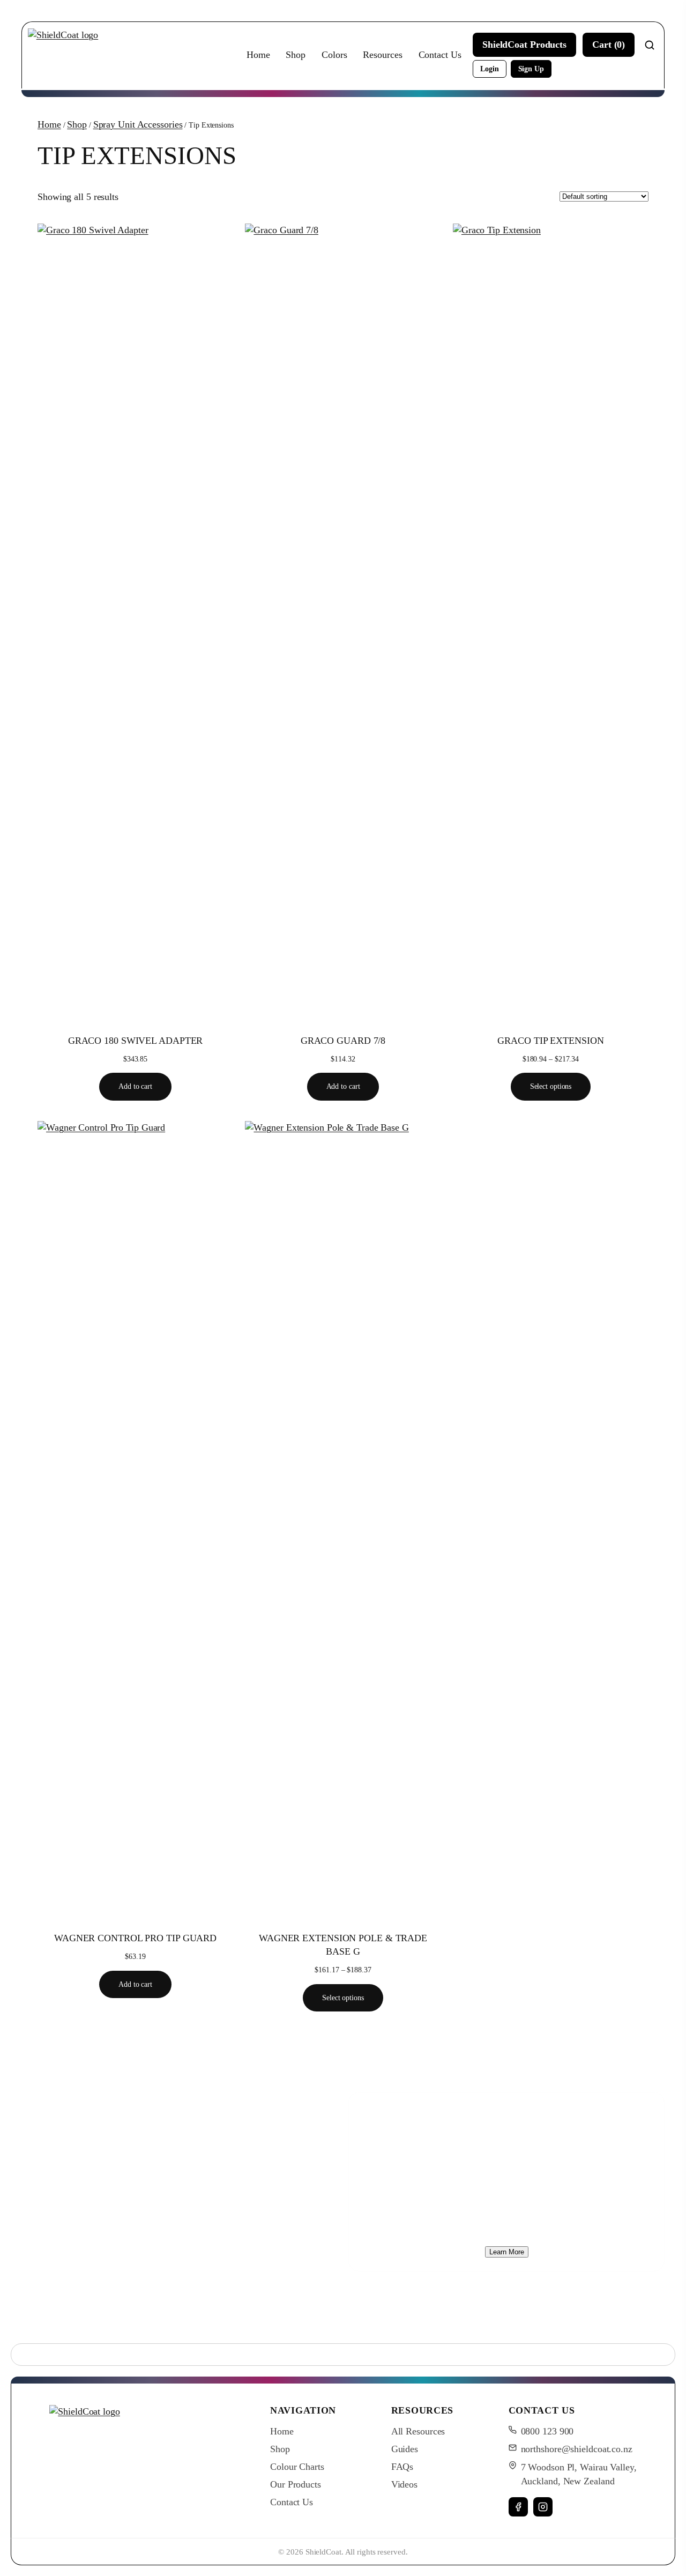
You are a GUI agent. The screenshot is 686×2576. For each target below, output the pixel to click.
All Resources (418, 2431)
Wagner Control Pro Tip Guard (135, 1938)
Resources (382, 55)
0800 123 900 (547, 2431)
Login (490, 69)
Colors (334, 55)
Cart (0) (609, 44)
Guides (405, 2449)
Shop (296, 55)
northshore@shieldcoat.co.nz (577, 2449)
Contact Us (440, 55)
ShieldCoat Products (524, 44)
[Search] (650, 45)
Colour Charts (297, 2467)
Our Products (296, 2484)
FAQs (402, 2467)
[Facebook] (518, 2507)
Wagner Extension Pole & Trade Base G (343, 1945)
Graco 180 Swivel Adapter (136, 1041)
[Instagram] (543, 2507)
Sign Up (531, 69)
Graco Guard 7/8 (343, 1041)
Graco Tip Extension (550, 1041)
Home (258, 55)
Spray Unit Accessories (138, 124)
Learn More (507, 2252)
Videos (404, 2484)
